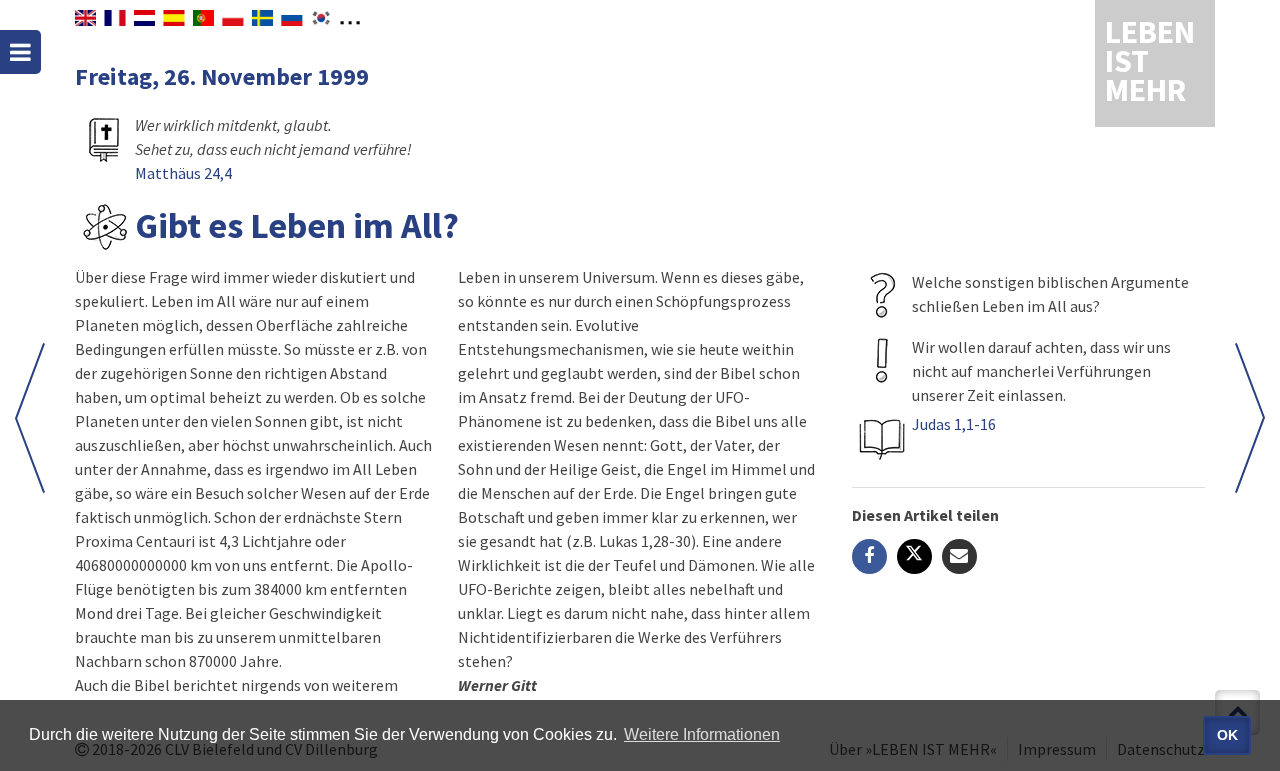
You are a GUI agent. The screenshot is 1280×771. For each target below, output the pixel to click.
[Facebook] (869, 556)
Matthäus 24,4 (183, 173)
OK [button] (1227, 735)
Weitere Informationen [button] (702, 734)
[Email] (959, 556)
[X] (914, 556)
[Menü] (20, 52)
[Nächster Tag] (1250, 418)
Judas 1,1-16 (954, 424)
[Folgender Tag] (30, 418)
